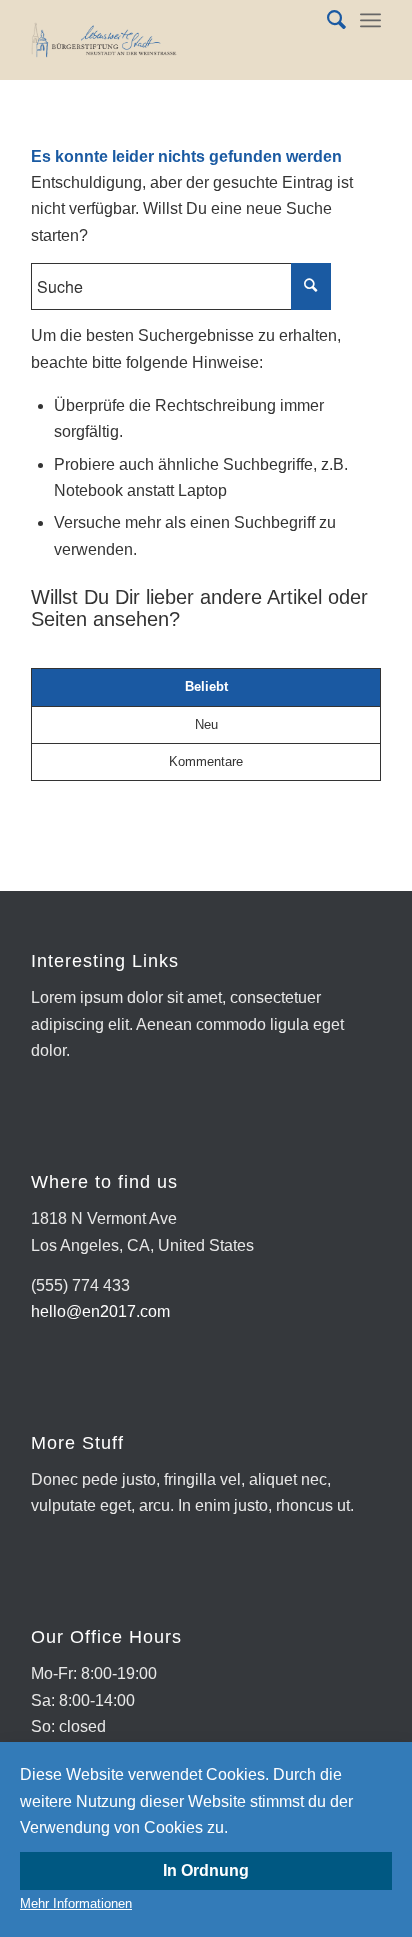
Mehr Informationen (76, 1903)
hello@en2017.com (100, 1311)
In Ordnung (206, 1870)
